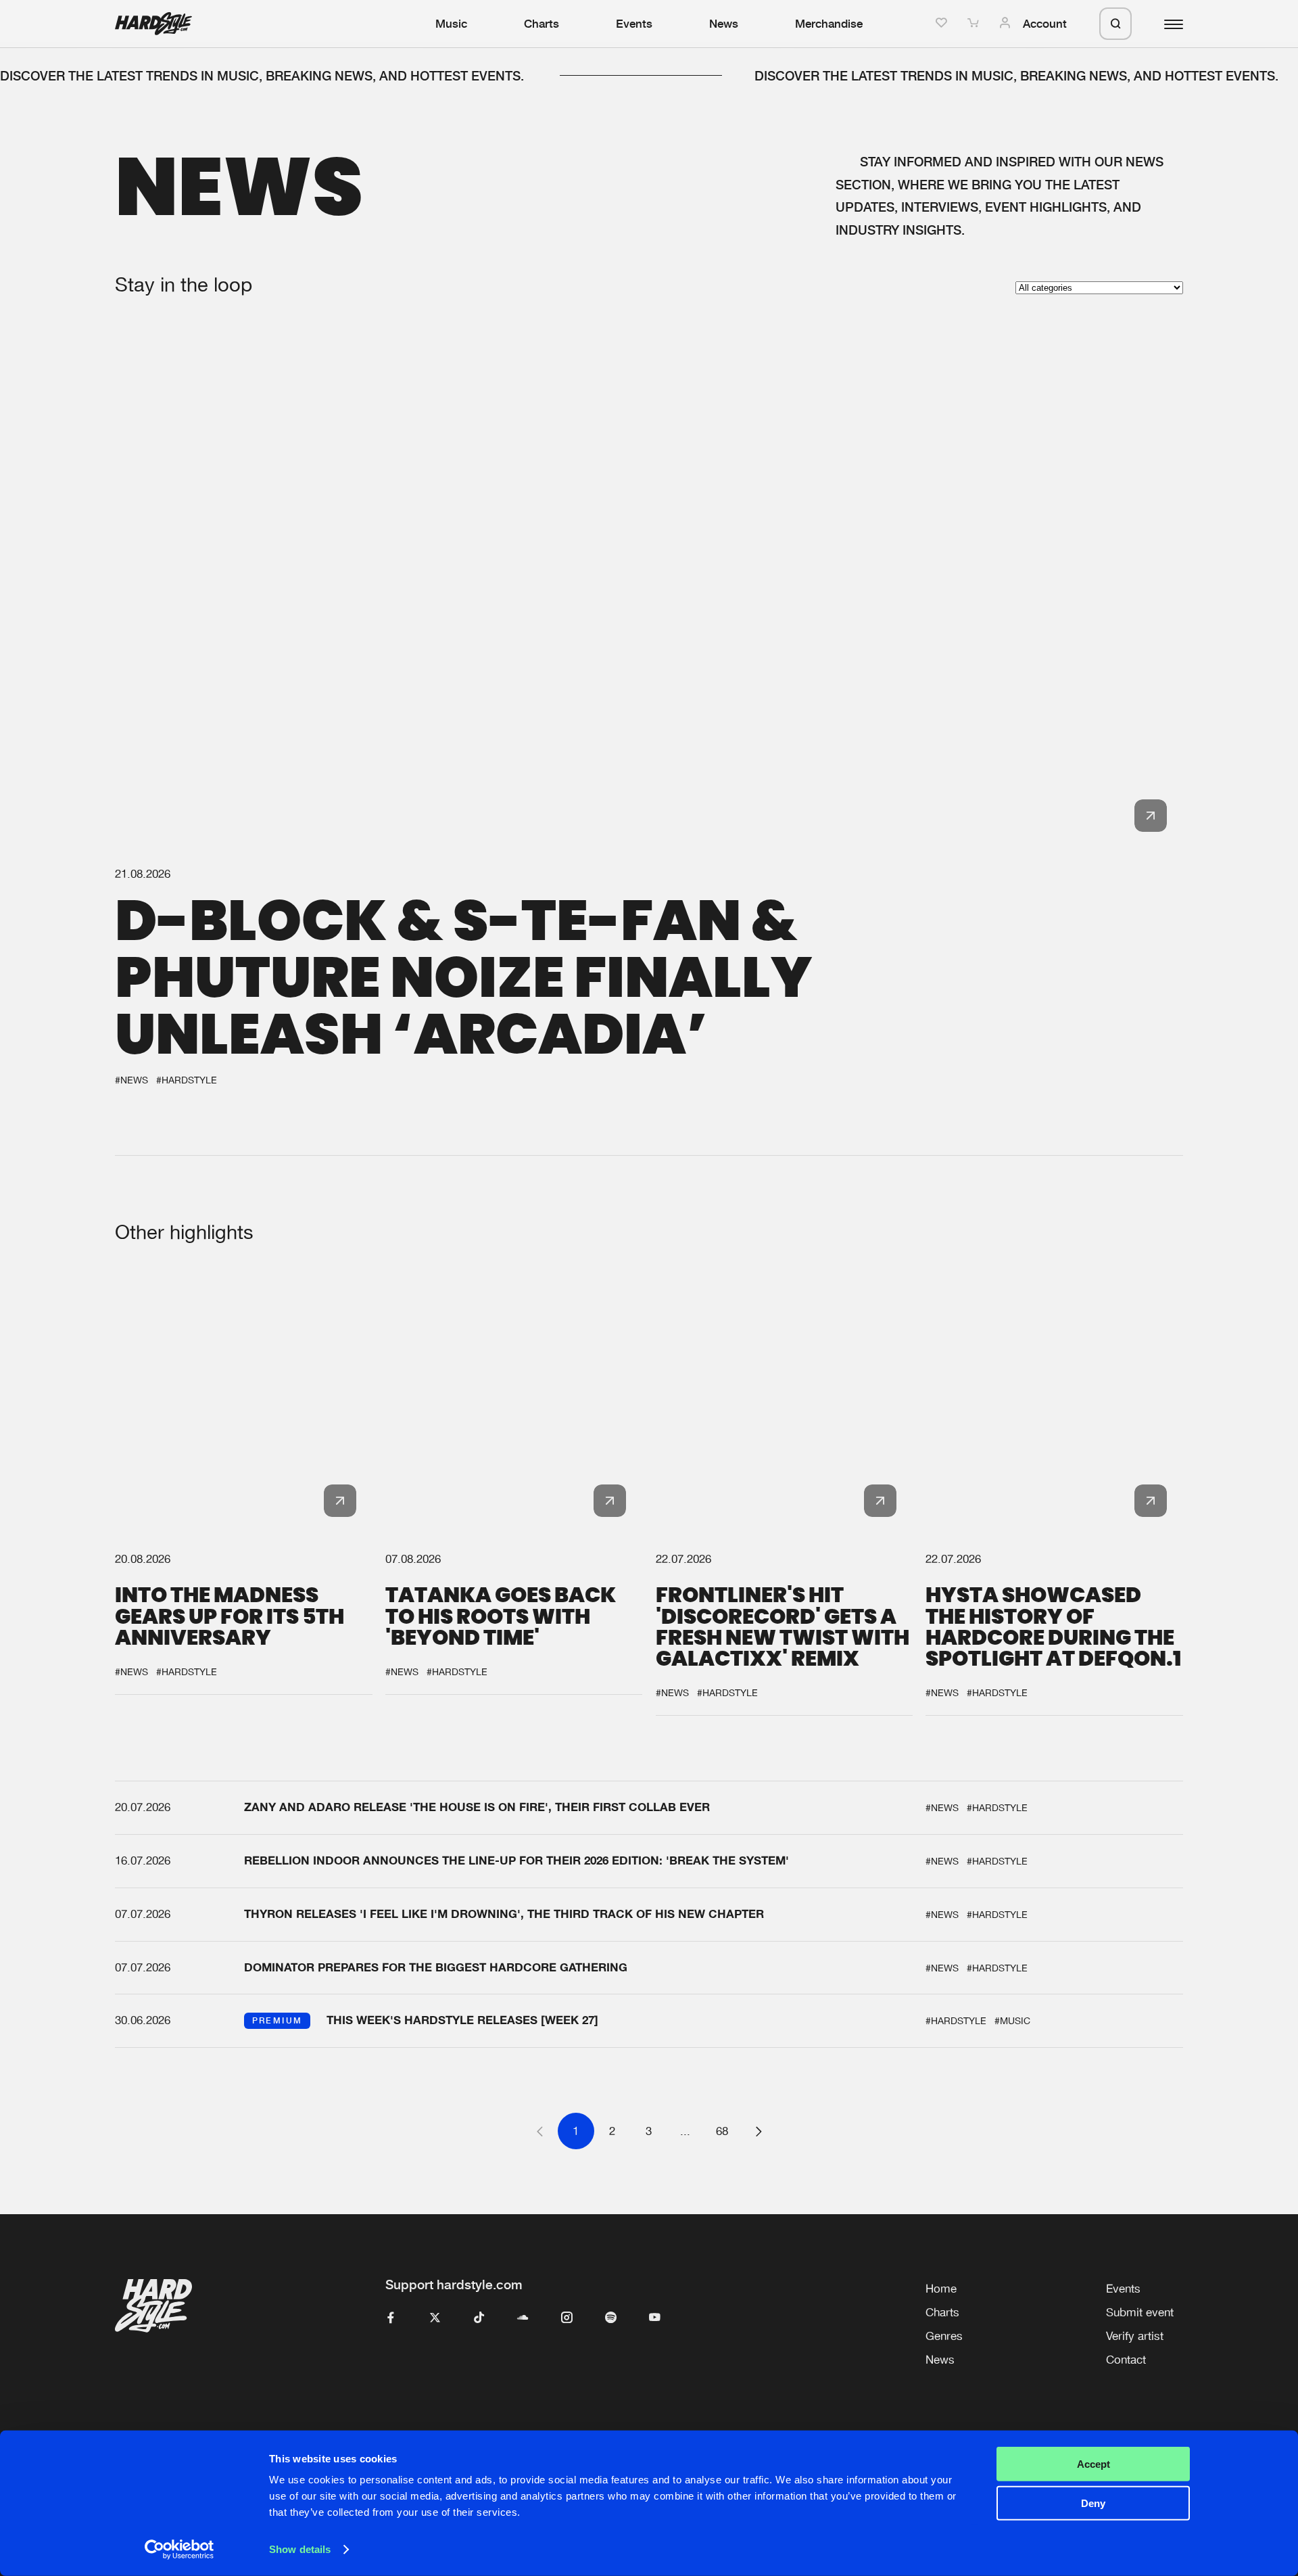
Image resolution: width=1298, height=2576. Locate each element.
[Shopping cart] (975, 24)
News (724, 24)
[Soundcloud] (523, 2318)
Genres (944, 2336)
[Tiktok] (479, 2318)
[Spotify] (611, 2318)
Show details (300, 2549)
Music (451, 24)
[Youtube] (655, 2318)
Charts (542, 24)
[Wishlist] (943, 24)
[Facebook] (391, 2318)
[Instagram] (567, 2318)
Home (941, 2289)
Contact (1126, 2360)
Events (634, 24)
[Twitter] (435, 2318)
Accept (1093, 2464)
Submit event (1140, 2312)
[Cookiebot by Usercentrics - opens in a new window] (179, 2550)
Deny (1093, 2503)
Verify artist (1135, 2336)
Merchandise (829, 24)
